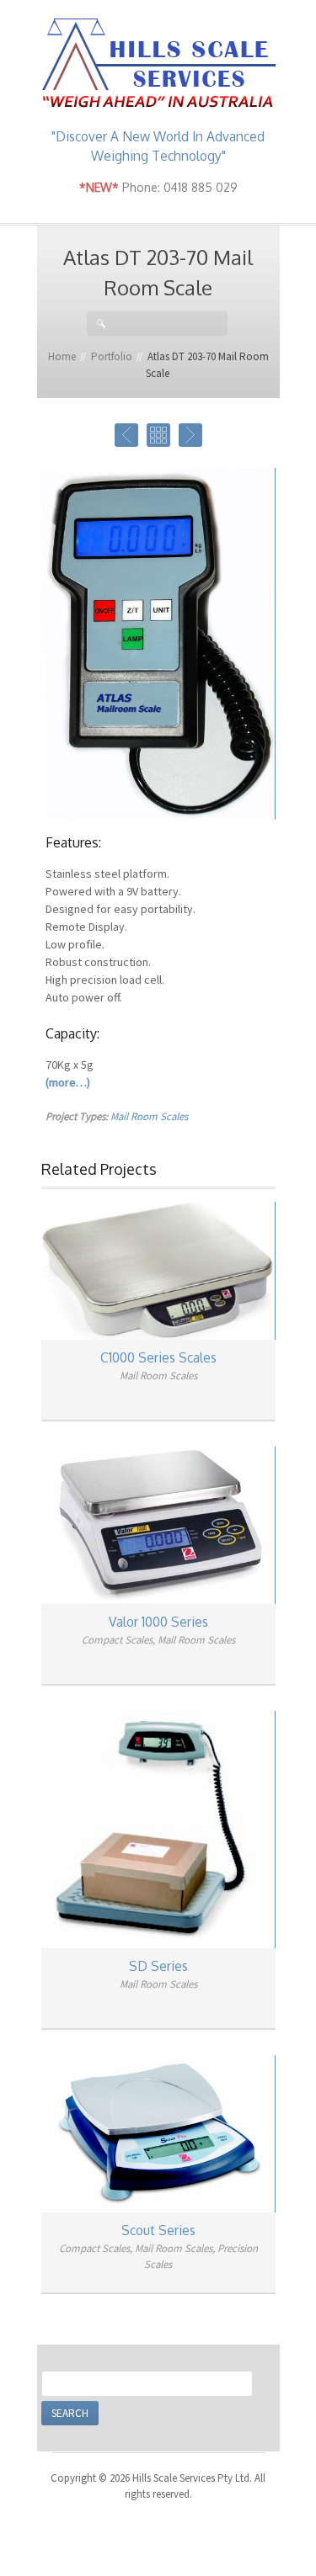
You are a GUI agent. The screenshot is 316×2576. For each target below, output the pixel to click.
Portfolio (112, 356)
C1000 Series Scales (158, 1357)
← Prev (126, 435)
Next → (190, 435)
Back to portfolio (158, 435)
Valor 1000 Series (158, 1622)
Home (62, 356)
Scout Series (158, 2230)
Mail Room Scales (149, 1116)
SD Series (158, 1966)
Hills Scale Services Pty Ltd (158, 64)
